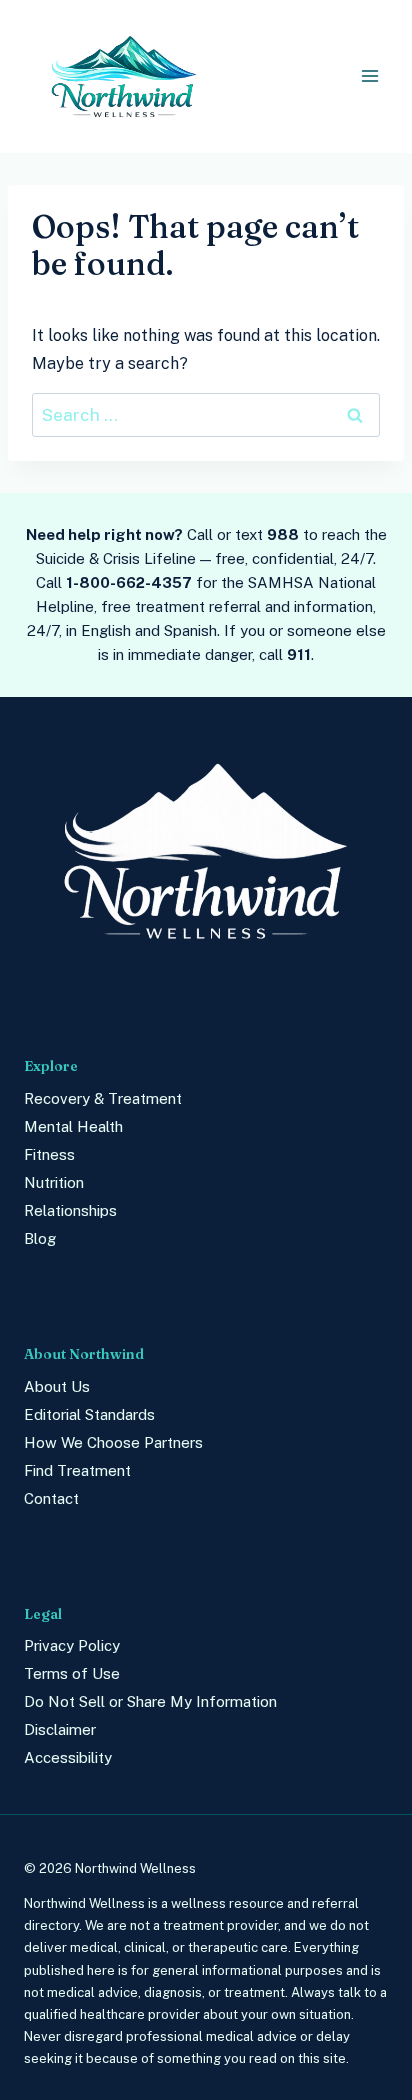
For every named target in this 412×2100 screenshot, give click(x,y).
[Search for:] (206, 415)
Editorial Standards (89, 1414)
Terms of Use (72, 1673)
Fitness (49, 1154)
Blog (40, 1238)
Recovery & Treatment (103, 1098)
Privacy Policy (72, 1645)
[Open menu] (369, 76)
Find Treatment (77, 1470)
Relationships (70, 1210)
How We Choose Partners (113, 1442)
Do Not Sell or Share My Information (150, 1701)
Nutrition (54, 1182)
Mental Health (73, 1126)
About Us (57, 1386)
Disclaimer (60, 1729)
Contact (51, 1498)
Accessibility (68, 1757)
